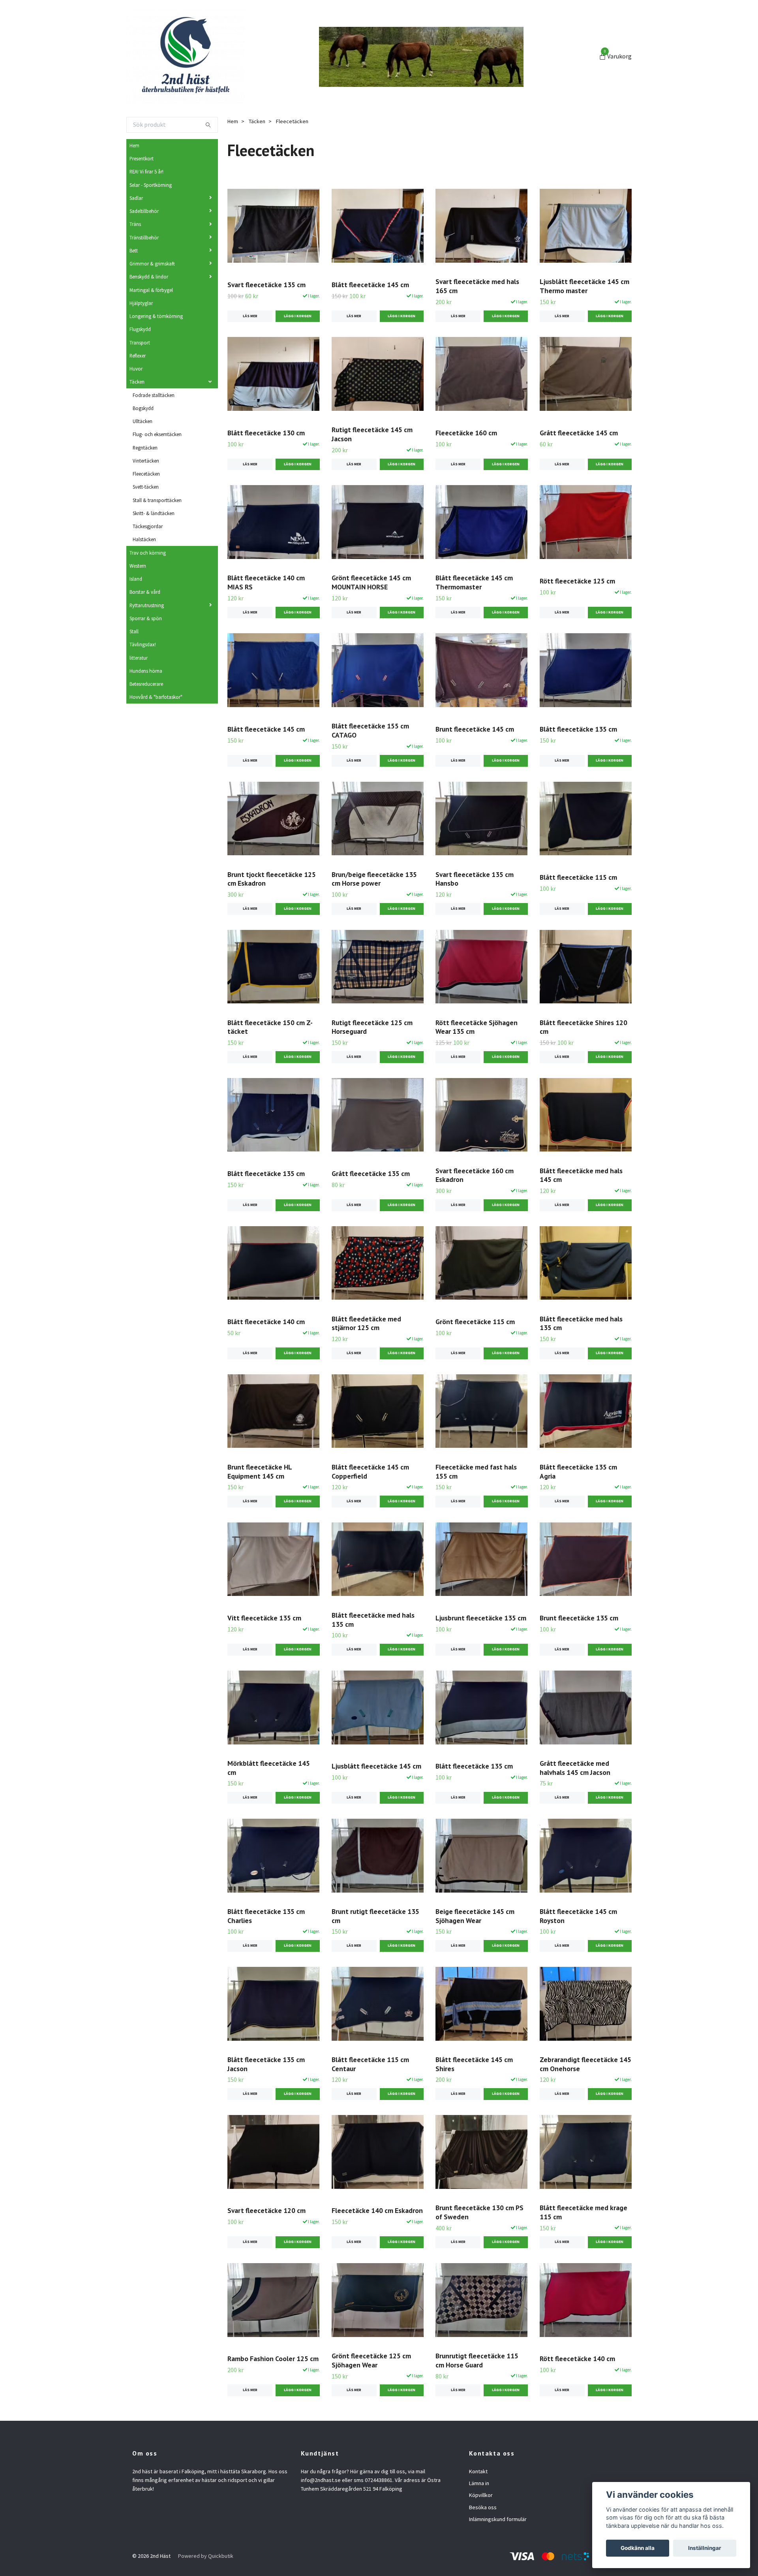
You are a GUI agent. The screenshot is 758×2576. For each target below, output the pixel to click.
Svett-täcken (146, 487)
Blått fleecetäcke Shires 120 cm (584, 1027)
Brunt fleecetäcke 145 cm (475, 729)
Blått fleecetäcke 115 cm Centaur (370, 2064)
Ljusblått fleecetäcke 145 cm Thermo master (584, 286)
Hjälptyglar (141, 303)
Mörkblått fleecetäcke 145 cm (269, 1768)
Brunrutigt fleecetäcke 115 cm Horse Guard (477, 2360)
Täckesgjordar (148, 526)
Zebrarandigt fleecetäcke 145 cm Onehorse (585, 2064)
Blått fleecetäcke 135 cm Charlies (266, 1916)
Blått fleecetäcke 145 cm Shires (474, 2064)
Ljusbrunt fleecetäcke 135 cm (481, 1618)
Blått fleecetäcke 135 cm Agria (578, 1471)
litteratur (139, 658)
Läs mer (250, 316)
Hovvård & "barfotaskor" (156, 697)
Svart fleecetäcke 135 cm (266, 285)
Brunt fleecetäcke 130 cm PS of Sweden (479, 2212)
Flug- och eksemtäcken (157, 434)
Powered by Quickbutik (206, 2556)
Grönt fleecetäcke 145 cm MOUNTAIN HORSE (371, 582)
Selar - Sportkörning (151, 185)
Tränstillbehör (144, 237)
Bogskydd (143, 408)
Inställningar (705, 2548)
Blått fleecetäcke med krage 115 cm (584, 2212)
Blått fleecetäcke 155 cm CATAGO (370, 730)
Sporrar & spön (146, 618)
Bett (134, 250)
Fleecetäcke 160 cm (466, 433)
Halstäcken (144, 539)
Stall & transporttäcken (157, 500)
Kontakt (478, 2471)
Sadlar (136, 198)
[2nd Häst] (186, 57)
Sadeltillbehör (144, 211)
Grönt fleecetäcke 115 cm (475, 1322)
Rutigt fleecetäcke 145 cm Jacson (372, 434)
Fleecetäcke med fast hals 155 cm (476, 1471)
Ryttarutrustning (147, 605)
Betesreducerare (146, 684)
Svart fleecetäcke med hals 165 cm (477, 286)
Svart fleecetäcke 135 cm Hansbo (475, 879)
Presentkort (142, 158)
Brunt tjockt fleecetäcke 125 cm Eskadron (272, 879)
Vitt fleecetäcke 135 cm (264, 1618)
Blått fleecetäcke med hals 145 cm (581, 1175)
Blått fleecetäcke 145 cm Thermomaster (474, 582)
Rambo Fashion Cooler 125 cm (273, 2359)
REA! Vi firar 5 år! (146, 171)
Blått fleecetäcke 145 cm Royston (578, 1916)
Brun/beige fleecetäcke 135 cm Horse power (374, 879)
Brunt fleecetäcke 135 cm (579, 1618)
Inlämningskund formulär (498, 2519)
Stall (134, 631)
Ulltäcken (143, 421)
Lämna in (479, 2483)
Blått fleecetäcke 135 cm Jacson (266, 2064)
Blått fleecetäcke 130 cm (266, 433)
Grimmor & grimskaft (152, 263)
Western (138, 566)
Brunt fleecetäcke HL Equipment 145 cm (260, 1471)
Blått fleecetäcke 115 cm (578, 877)
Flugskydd (140, 329)
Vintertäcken (146, 461)
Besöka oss (483, 2507)
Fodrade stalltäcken (154, 395)
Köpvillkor (481, 2495)
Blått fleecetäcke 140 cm (266, 1322)
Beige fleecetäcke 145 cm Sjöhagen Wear (475, 1916)
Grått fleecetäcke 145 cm (579, 433)
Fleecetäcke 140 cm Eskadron (377, 2210)
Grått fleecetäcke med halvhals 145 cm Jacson (575, 1768)
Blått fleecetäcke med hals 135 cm (581, 1323)
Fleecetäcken (146, 474)
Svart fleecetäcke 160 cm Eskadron (475, 1175)
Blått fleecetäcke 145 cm (370, 285)
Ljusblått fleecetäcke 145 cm (376, 1766)
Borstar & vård (145, 592)
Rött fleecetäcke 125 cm (577, 581)
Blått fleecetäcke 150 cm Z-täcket (270, 1027)
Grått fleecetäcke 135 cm (371, 1173)
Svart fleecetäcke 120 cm (266, 2210)
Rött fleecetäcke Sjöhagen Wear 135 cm (477, 1027)
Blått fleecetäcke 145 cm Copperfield (370, 1471)
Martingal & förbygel (151, 290)
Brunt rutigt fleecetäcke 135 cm (375, 1916)
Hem (134, 145)
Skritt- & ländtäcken (154, 513)
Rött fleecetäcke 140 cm (577, 2359)
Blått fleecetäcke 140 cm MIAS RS (266, 582)
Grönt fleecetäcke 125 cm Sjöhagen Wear (371, 2360)
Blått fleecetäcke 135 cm (578, 729)
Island (136, 579)
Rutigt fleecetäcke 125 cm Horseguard (372, 1027)
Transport (140, 342)
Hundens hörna (146, 671)
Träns (135, 224)
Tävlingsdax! (143, 644)
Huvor (136, 369)
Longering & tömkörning (156, 316)
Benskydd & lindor (149, 277)
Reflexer (138, 356)
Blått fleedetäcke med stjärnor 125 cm (366, 1323)
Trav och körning (148, 553)
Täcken (137, 382)
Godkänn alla (638, 2548)
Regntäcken (145, 448)
